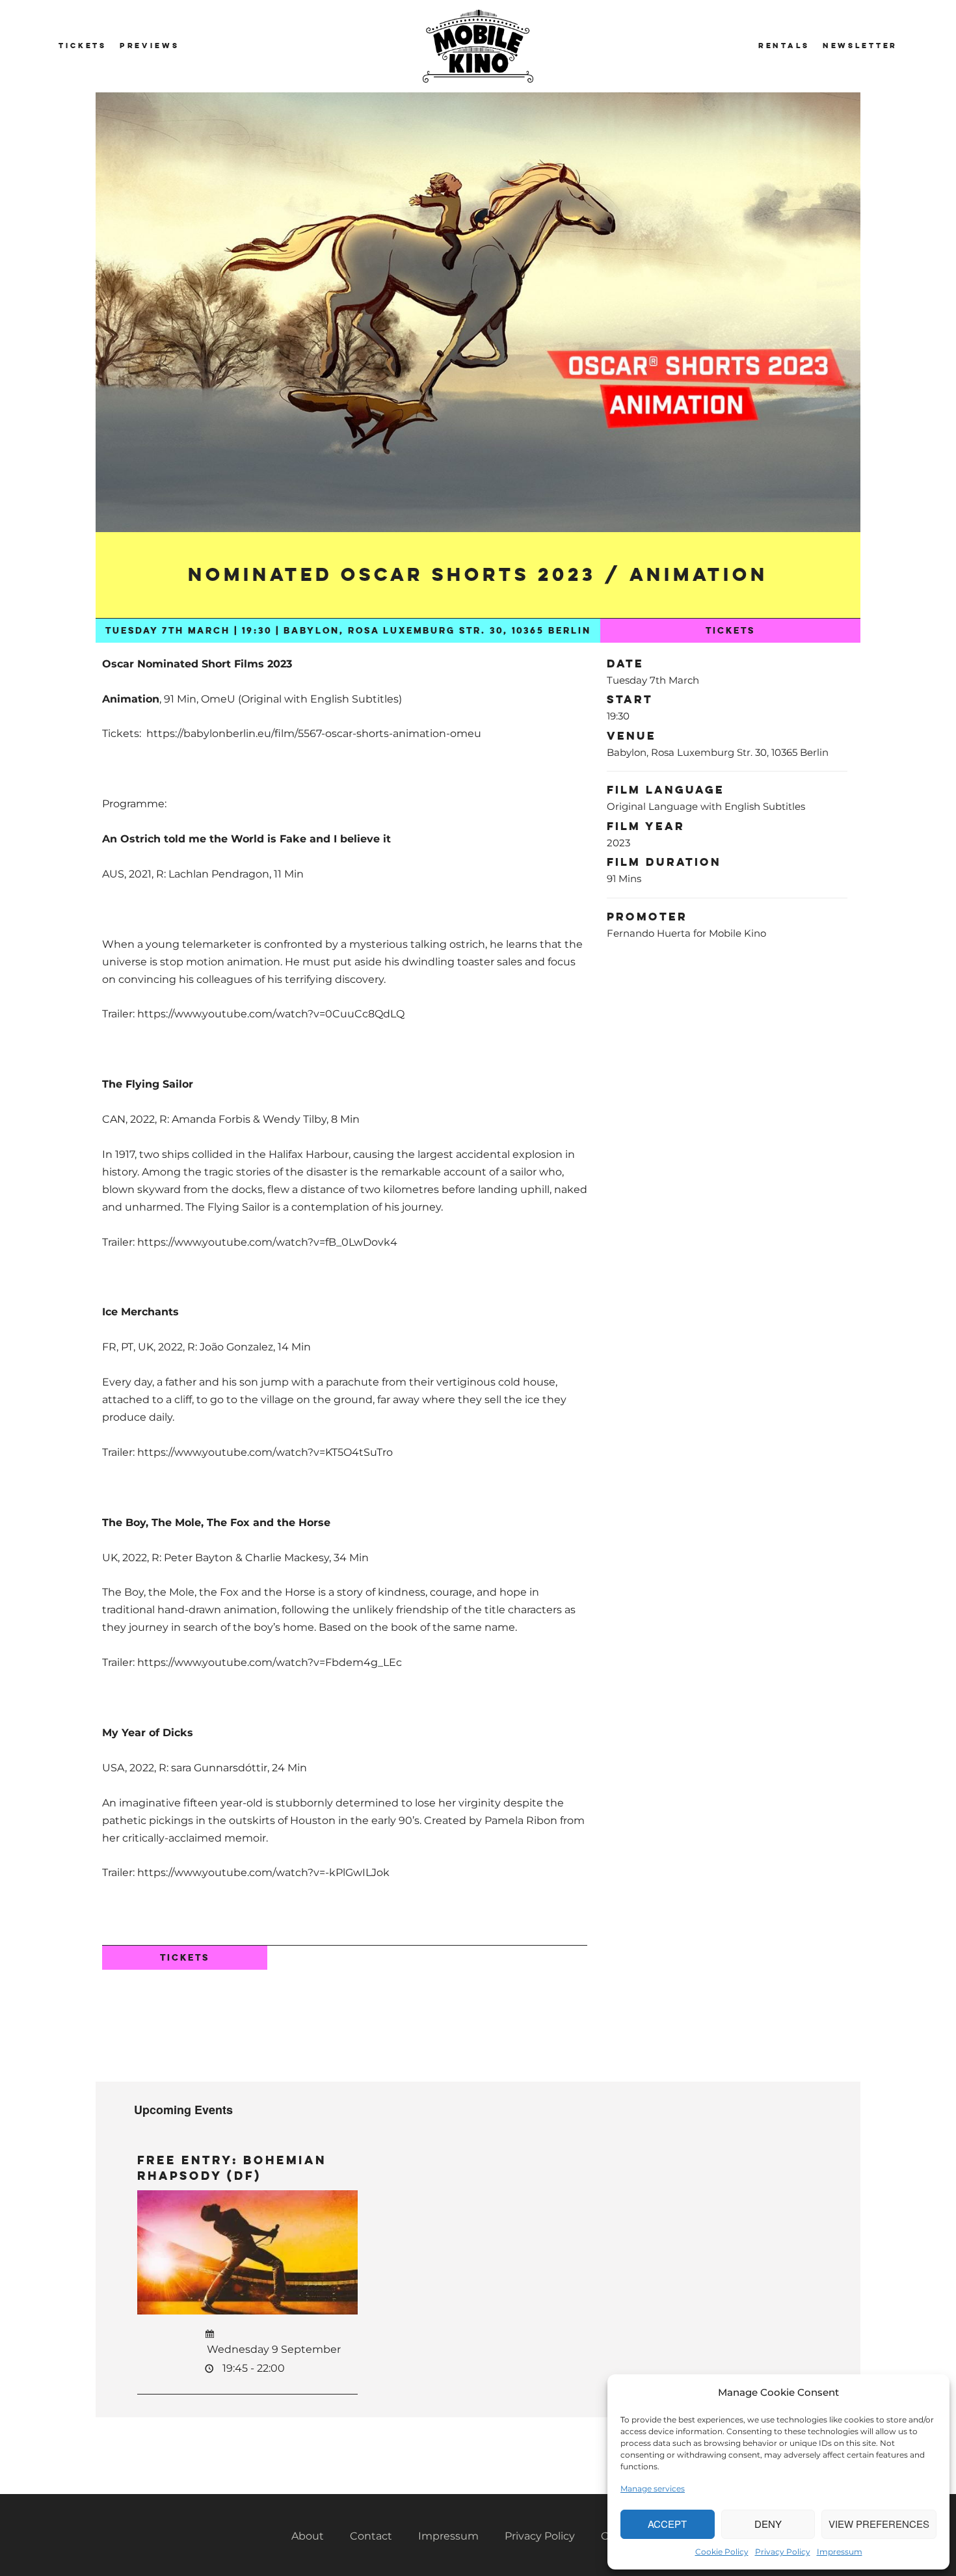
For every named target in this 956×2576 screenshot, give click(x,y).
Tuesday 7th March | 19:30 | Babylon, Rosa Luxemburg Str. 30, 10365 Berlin (348, 631)
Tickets (83, 46)
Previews (150, 46)
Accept (667, 2524)
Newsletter (860, 46)
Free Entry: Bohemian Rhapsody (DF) (232, 2168)
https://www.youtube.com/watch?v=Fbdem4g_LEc (270, 1662)
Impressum (840, 2552)
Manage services (653, 2489)
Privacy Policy (783, 2552)
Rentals (784, 46)
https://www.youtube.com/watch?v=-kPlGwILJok (263, 1872)
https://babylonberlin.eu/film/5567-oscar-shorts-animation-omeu (314, 733)
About (308, 2536)
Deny (768, 2524)
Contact (371, 2536)
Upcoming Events (183, 2110)
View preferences (879, 2524)
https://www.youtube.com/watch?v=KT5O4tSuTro (265, 1452)
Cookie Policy (722, 2552)
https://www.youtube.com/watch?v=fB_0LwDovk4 (267, 1242)
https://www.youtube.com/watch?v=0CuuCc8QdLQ (271, 1014)
